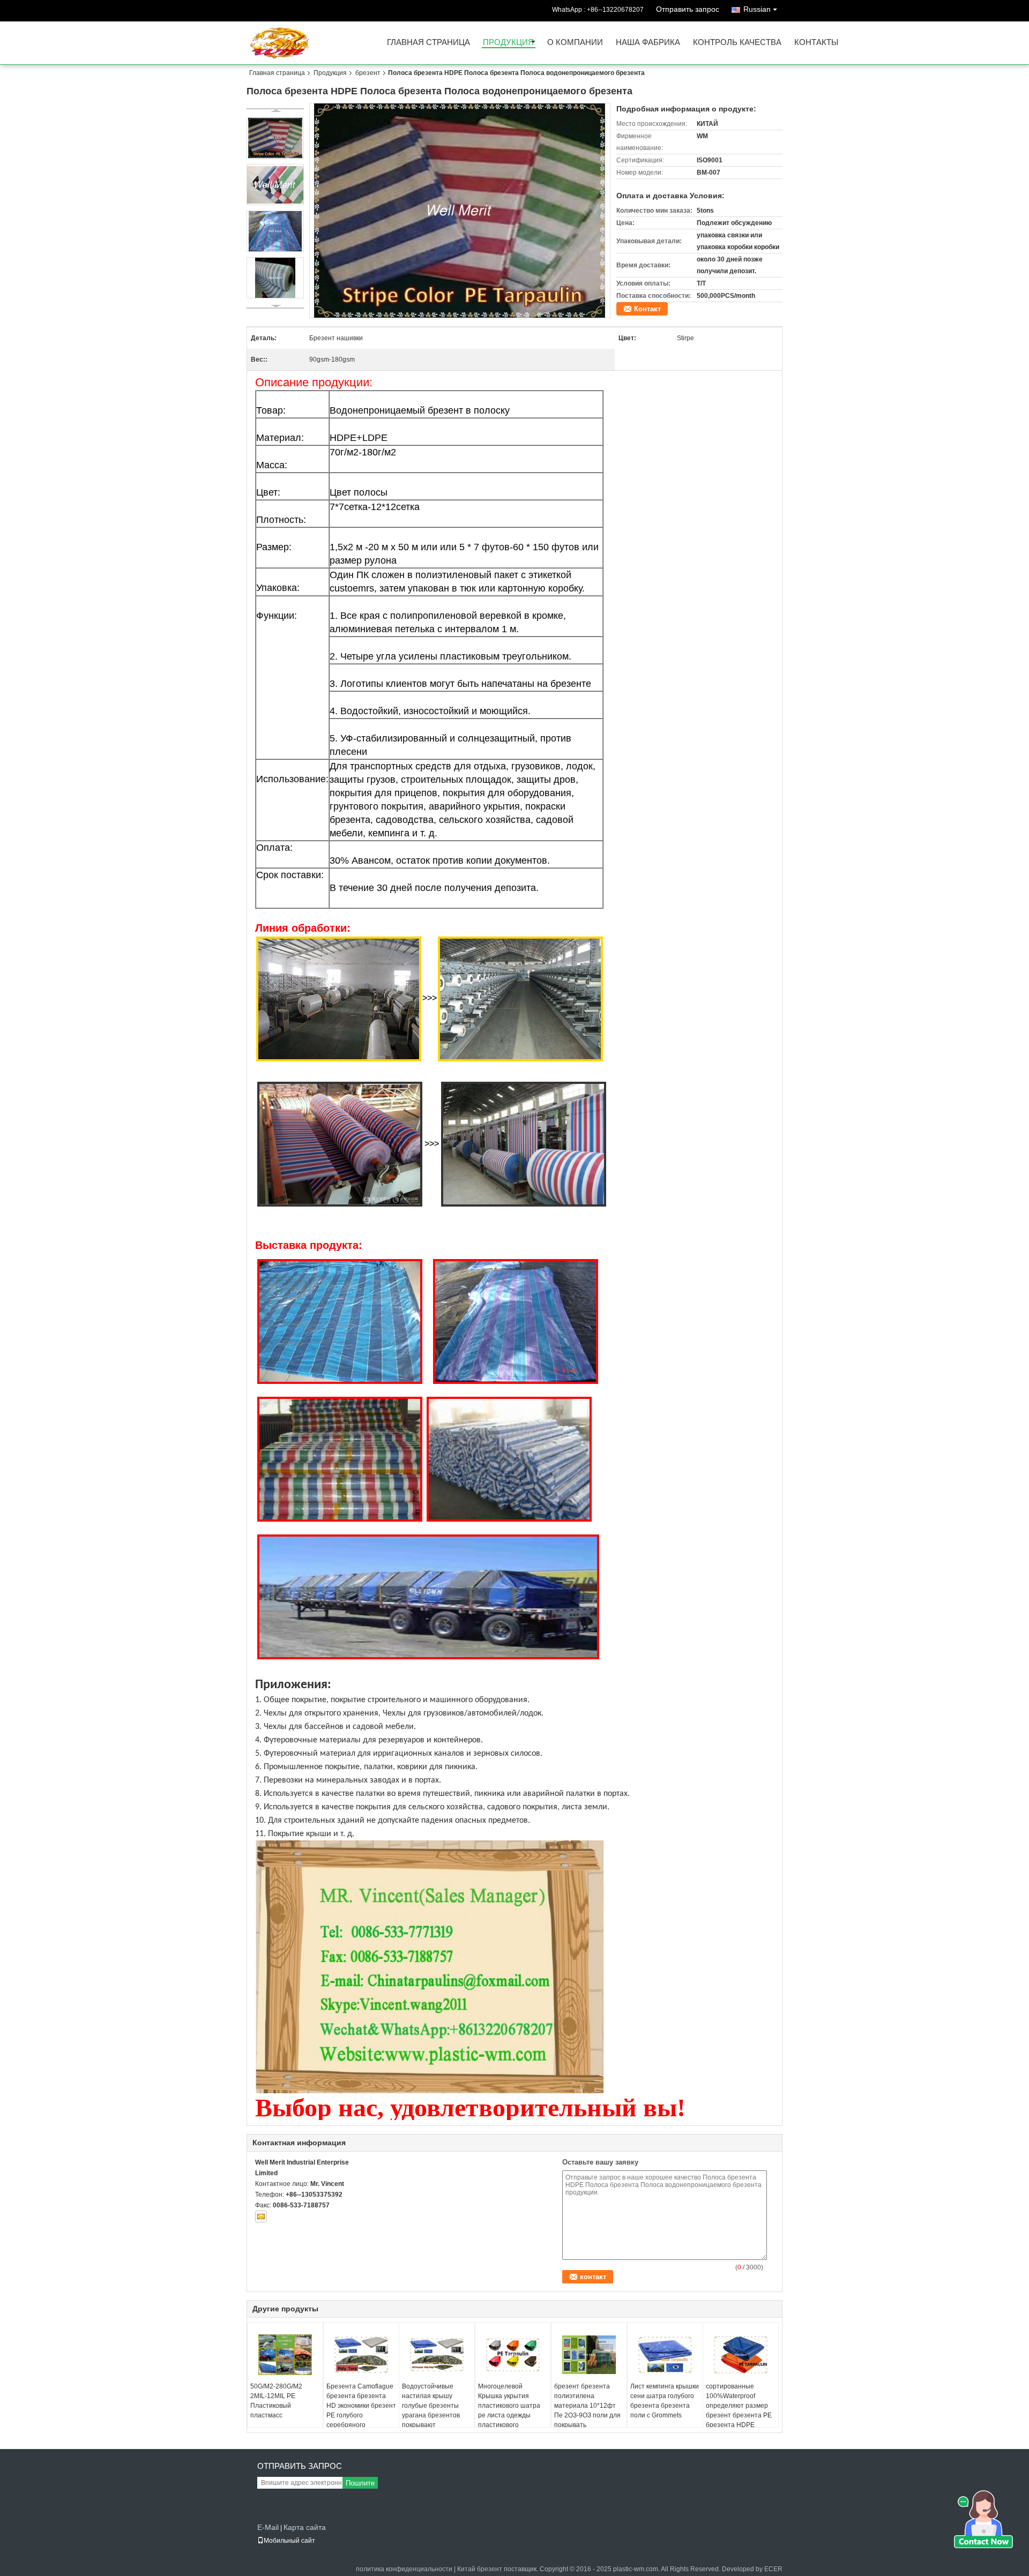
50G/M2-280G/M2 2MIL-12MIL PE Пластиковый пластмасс (276, 2401)
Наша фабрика (648, 43)
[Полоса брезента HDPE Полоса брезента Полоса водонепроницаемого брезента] (460, 211)
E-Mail (268, 2527)
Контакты (816, 43)
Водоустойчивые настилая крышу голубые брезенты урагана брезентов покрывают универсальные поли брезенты (434, 2415)
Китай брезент (480, 2569)
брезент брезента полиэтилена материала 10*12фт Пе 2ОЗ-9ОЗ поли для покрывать (587, 2406)
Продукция (508, 43)
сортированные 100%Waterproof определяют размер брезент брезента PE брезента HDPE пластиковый (739, 2410)
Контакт (647, 309)
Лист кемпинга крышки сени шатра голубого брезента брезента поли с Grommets (665, 2401)
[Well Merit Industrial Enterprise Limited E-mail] (261, 2216)
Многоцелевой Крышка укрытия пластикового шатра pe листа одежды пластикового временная (509, 2410)
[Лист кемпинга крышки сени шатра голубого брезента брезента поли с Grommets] (665, 2355)
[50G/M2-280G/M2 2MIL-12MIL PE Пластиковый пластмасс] (285, 2355)
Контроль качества (737, 43)
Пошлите (360, 2483)
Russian (757, 9)
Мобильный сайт (289, 2541)
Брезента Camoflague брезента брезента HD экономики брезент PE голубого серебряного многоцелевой (361, 2410)
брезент (368, 73)
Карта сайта (305, 2527)
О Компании (575, 43)
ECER (773, 2569)
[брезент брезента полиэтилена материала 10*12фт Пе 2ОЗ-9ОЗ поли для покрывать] (589, 2355)
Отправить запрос (688, 9)
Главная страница (428, 43)
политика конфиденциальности (404, 2569)
